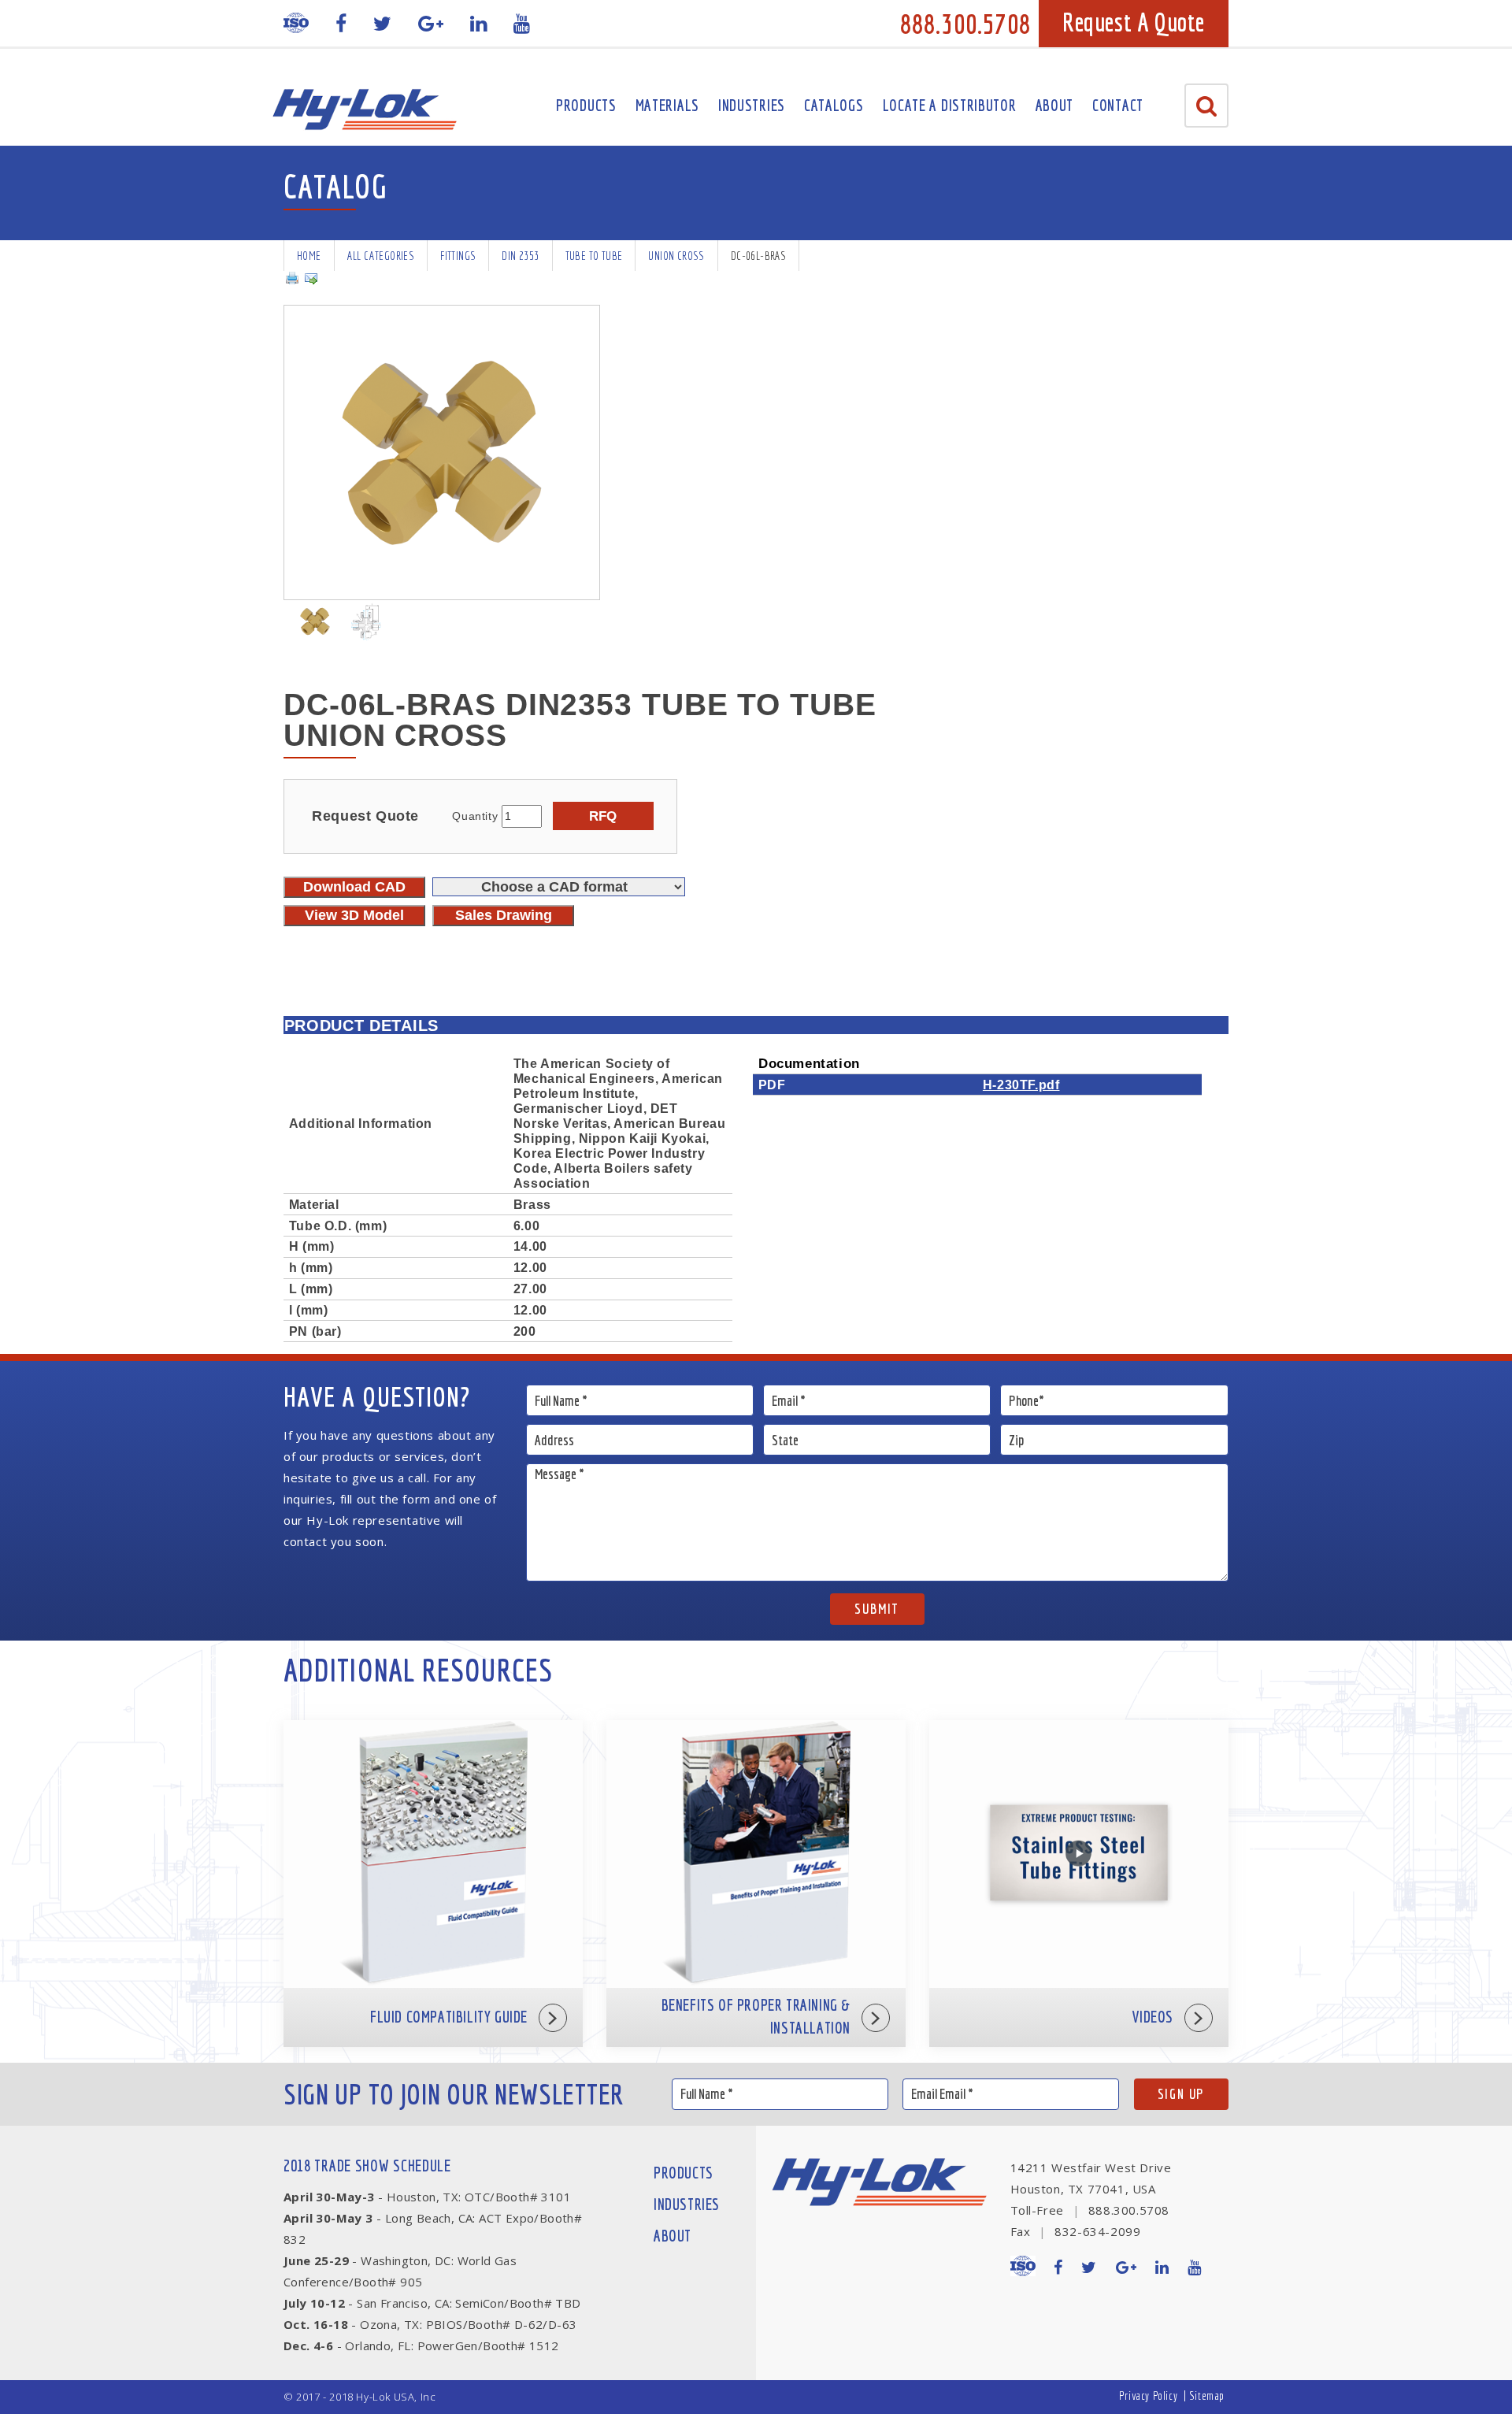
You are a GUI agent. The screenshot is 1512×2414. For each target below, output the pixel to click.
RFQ (603, 816)
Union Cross (676, 256)
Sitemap (1207, 2395)
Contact (1118, 105)
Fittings (458, 256)
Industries (752, 105)
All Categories (381, 256)
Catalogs (834, 105)
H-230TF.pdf (1021, 1085)
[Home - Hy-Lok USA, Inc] (364, 109)
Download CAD (354, 887)
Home (309, 256)
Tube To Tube (594, 256)
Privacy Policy (1148, 2395)
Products (586, 105)
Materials (667, 105)
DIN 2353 (520, 256)
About (1055, 105)
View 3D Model (354, 915)
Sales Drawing (504, 915)
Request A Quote (1134, 22)
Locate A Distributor (950, 105)
